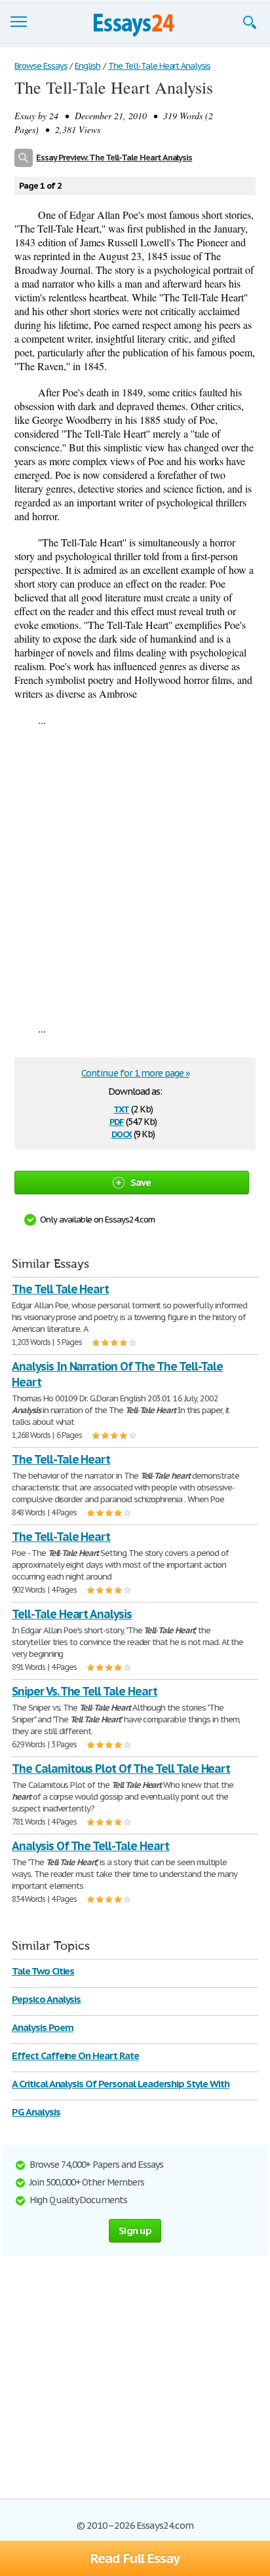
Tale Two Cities (43, 1971)
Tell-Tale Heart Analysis (72, 1614)
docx (122, 1133)
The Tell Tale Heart (60, 1289)
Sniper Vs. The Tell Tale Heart (85, 1691)
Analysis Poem (42, 2027)
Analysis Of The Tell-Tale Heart (90, 1846)
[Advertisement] (135, 874)
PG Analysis (36, 2112)
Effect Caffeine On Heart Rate (75, 2055)
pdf (117, 1121)
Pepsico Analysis (46, 1999)
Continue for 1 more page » (135, 1073)
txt (121, 1108)
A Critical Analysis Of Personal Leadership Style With (121, 2084)
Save (141, 1182)
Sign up (135, 2230)
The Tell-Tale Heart (61, 1459)
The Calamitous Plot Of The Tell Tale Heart (121, 1769)
